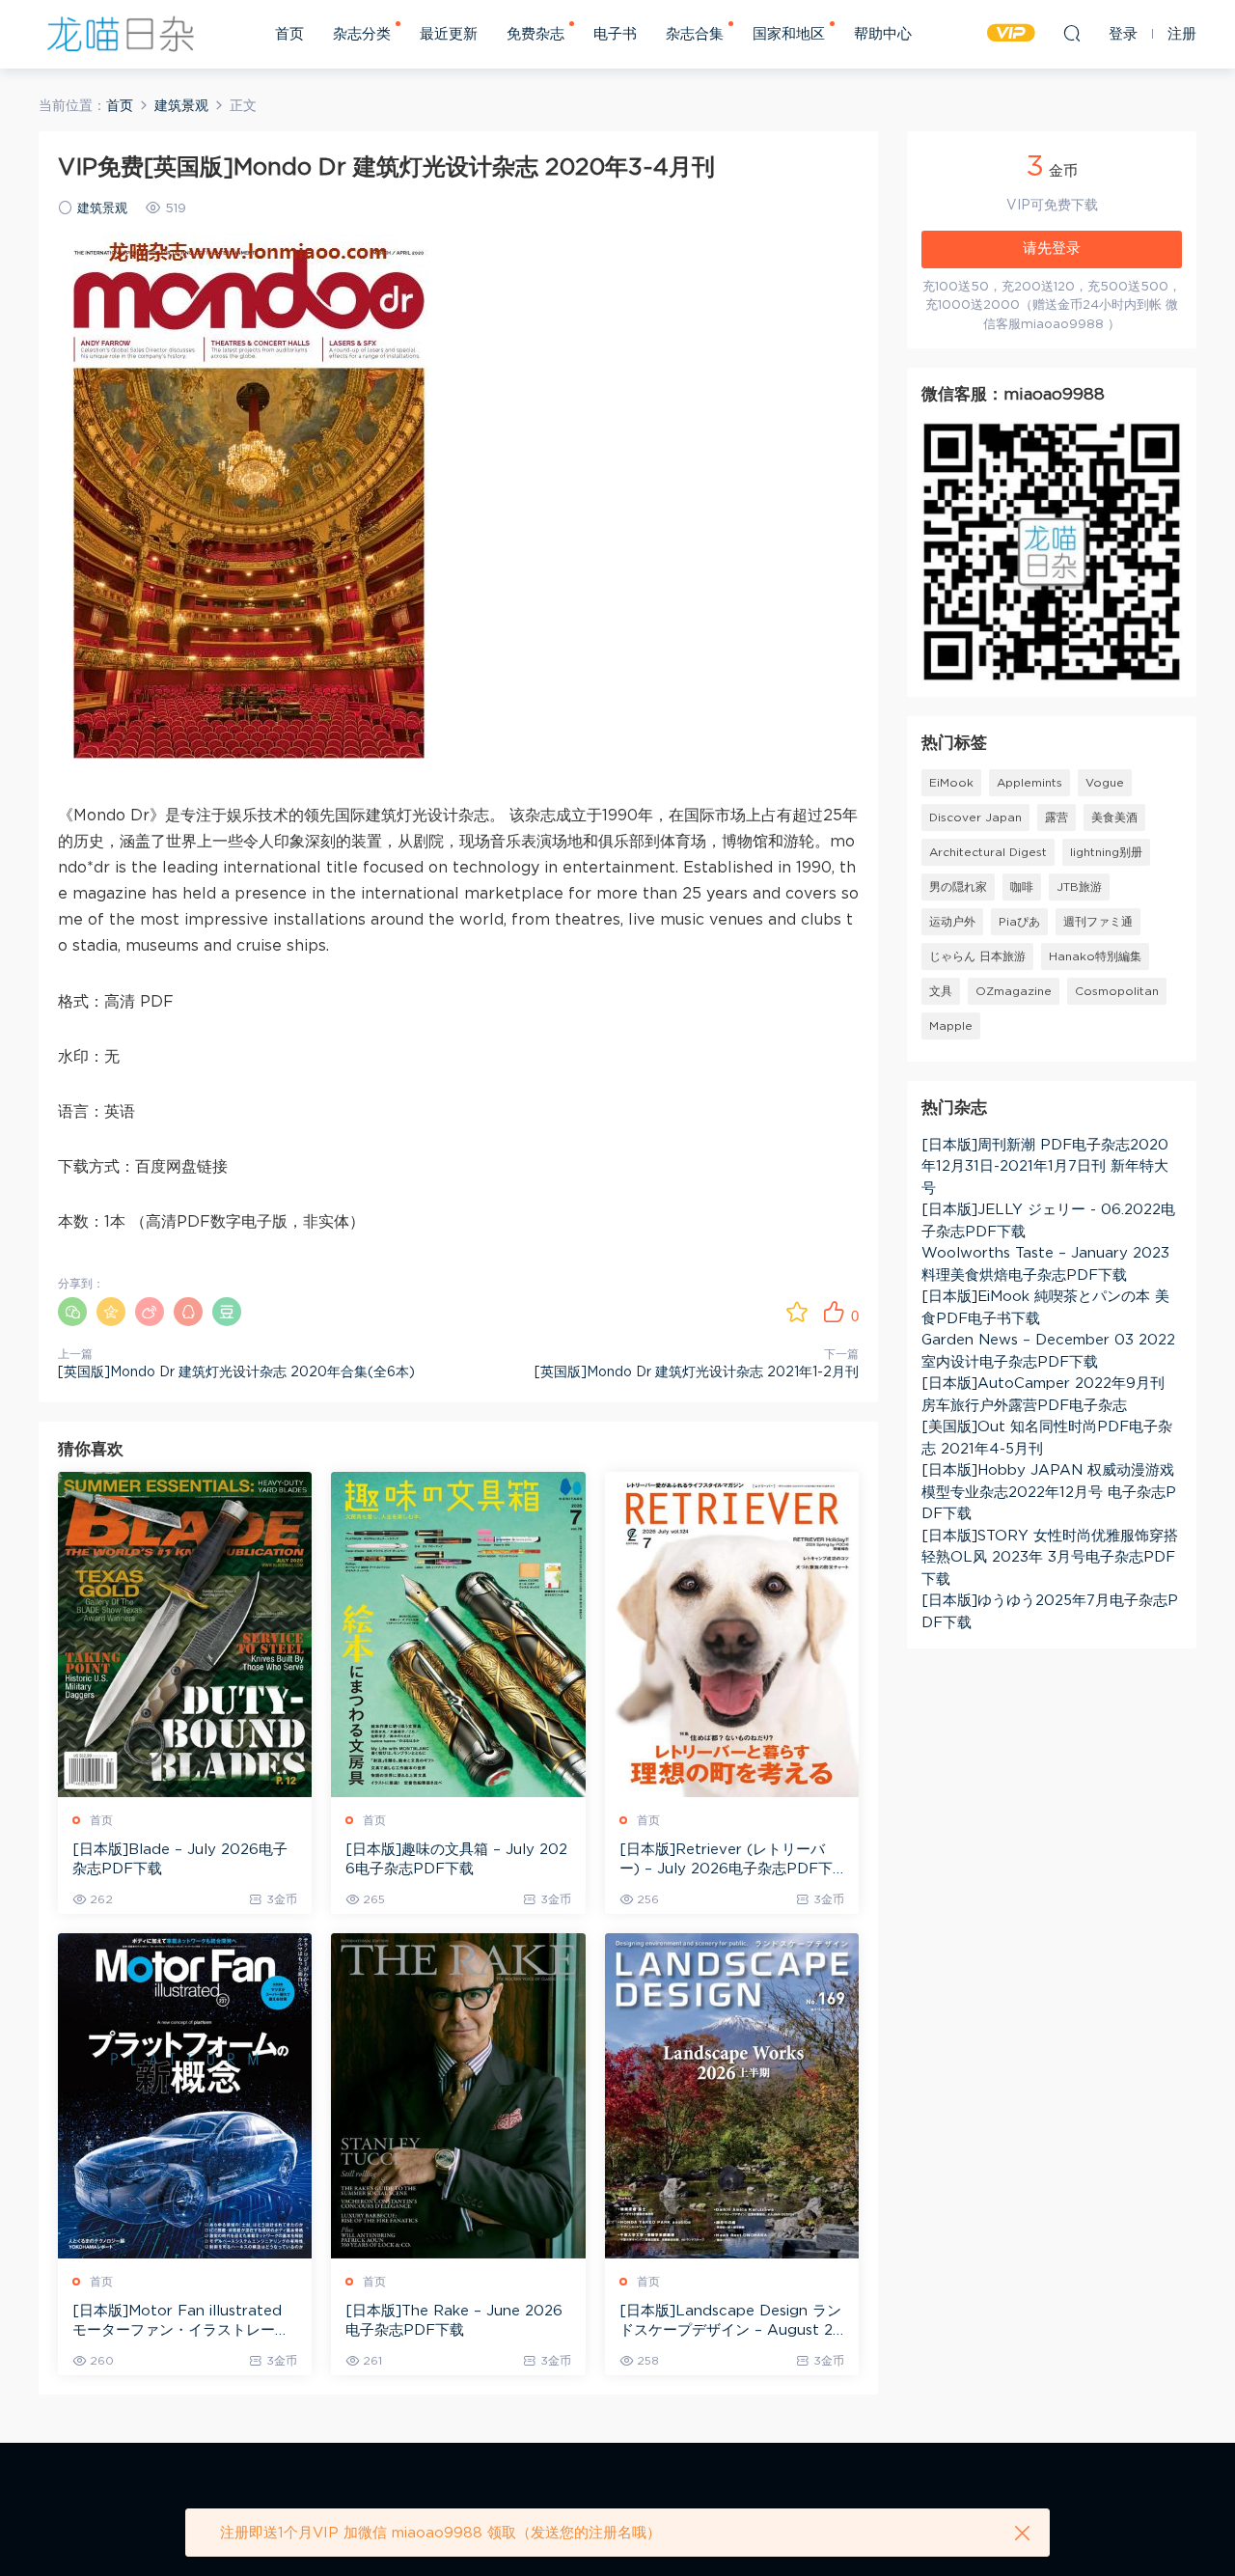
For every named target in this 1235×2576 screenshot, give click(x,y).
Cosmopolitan (1117, 991)
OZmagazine (1014, 991)
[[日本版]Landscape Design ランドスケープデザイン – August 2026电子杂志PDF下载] (732, 2096)
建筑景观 (102, 209)
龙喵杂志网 (121, 34)
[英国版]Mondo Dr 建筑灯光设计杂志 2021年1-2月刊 (697, 1372)
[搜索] (1072, 33)
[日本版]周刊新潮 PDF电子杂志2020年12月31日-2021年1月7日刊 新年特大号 (1045, 1167)
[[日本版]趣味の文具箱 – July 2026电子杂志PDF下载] (458, 1634)
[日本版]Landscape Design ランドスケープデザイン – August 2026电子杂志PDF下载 (731, 2322)
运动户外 (952, 922)
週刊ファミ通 (1098, 922)
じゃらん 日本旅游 (977, 956)
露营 (1057, 817)
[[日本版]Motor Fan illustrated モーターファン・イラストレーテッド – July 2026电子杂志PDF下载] (185, 2096)
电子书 (615, 34)
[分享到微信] (72, 1312)
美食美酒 (1114, 817)
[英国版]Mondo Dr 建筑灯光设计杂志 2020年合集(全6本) (236, 1372)
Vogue (1105, 783)
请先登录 (1052, 249)
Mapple (951, 1026)
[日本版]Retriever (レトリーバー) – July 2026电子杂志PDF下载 (726, 1861)
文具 (941, 991)
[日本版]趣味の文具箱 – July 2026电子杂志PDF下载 (456, 1859)
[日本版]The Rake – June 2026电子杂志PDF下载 (454, 2321)
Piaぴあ (1019, 922)
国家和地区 (789, 34)
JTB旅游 (1079, 887)
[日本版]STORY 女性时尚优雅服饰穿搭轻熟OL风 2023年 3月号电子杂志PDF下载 (1050, 1558)
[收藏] (797, 1312)
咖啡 (1022, 887)
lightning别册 (1106, 852)
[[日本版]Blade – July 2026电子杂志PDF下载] (185, 1634)
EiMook (951, 783)
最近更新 (449, 34)
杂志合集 (695, 34)
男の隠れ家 (958, 887)
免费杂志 (535, 34)
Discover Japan (975, 817)
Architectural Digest (988, 852)
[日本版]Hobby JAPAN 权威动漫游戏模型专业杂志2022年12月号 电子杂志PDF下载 (1049, 1492)
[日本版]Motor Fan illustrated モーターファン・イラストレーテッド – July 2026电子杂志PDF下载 (184, 2322)
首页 (289, 34)
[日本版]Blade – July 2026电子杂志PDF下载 (180, 1859)
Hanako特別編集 (1095, 956)
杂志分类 (362, 34)
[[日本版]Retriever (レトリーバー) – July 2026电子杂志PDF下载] (732, 1634)
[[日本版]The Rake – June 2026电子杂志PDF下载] (458, 2096)
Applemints (1029, 783)
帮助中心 (883, 34)
